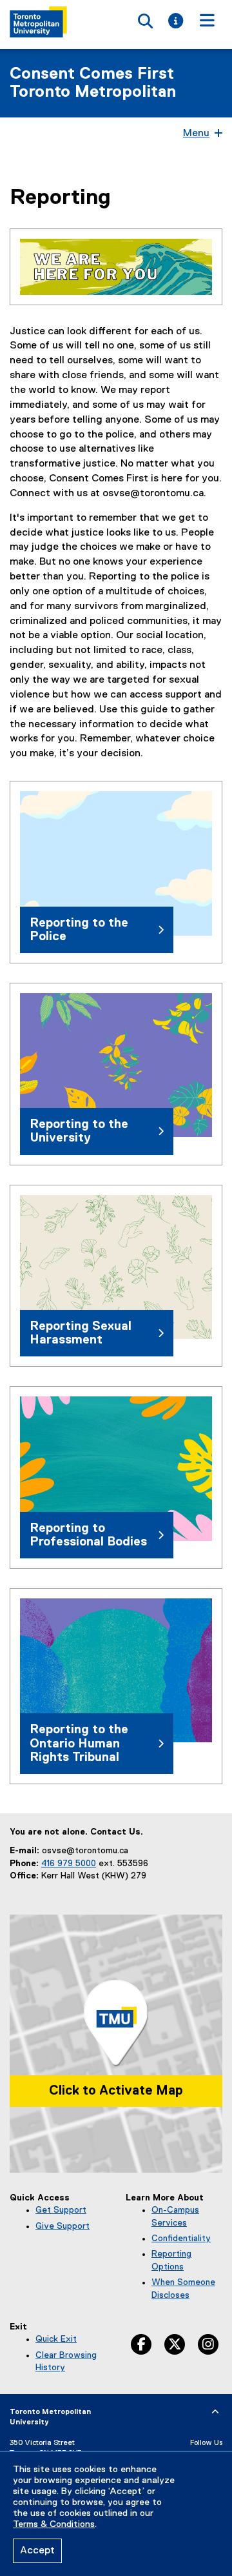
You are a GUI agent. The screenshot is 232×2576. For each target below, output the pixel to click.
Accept (37, 2551)
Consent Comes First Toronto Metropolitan (93, 83)
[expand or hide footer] (215, 2412)
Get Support (61, 2210)
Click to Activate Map (116, 2091)
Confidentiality (181, 2239)
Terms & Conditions (54, 2524)
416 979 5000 (69, 1864)
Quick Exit (56, 2339)
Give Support (63, 2226)
